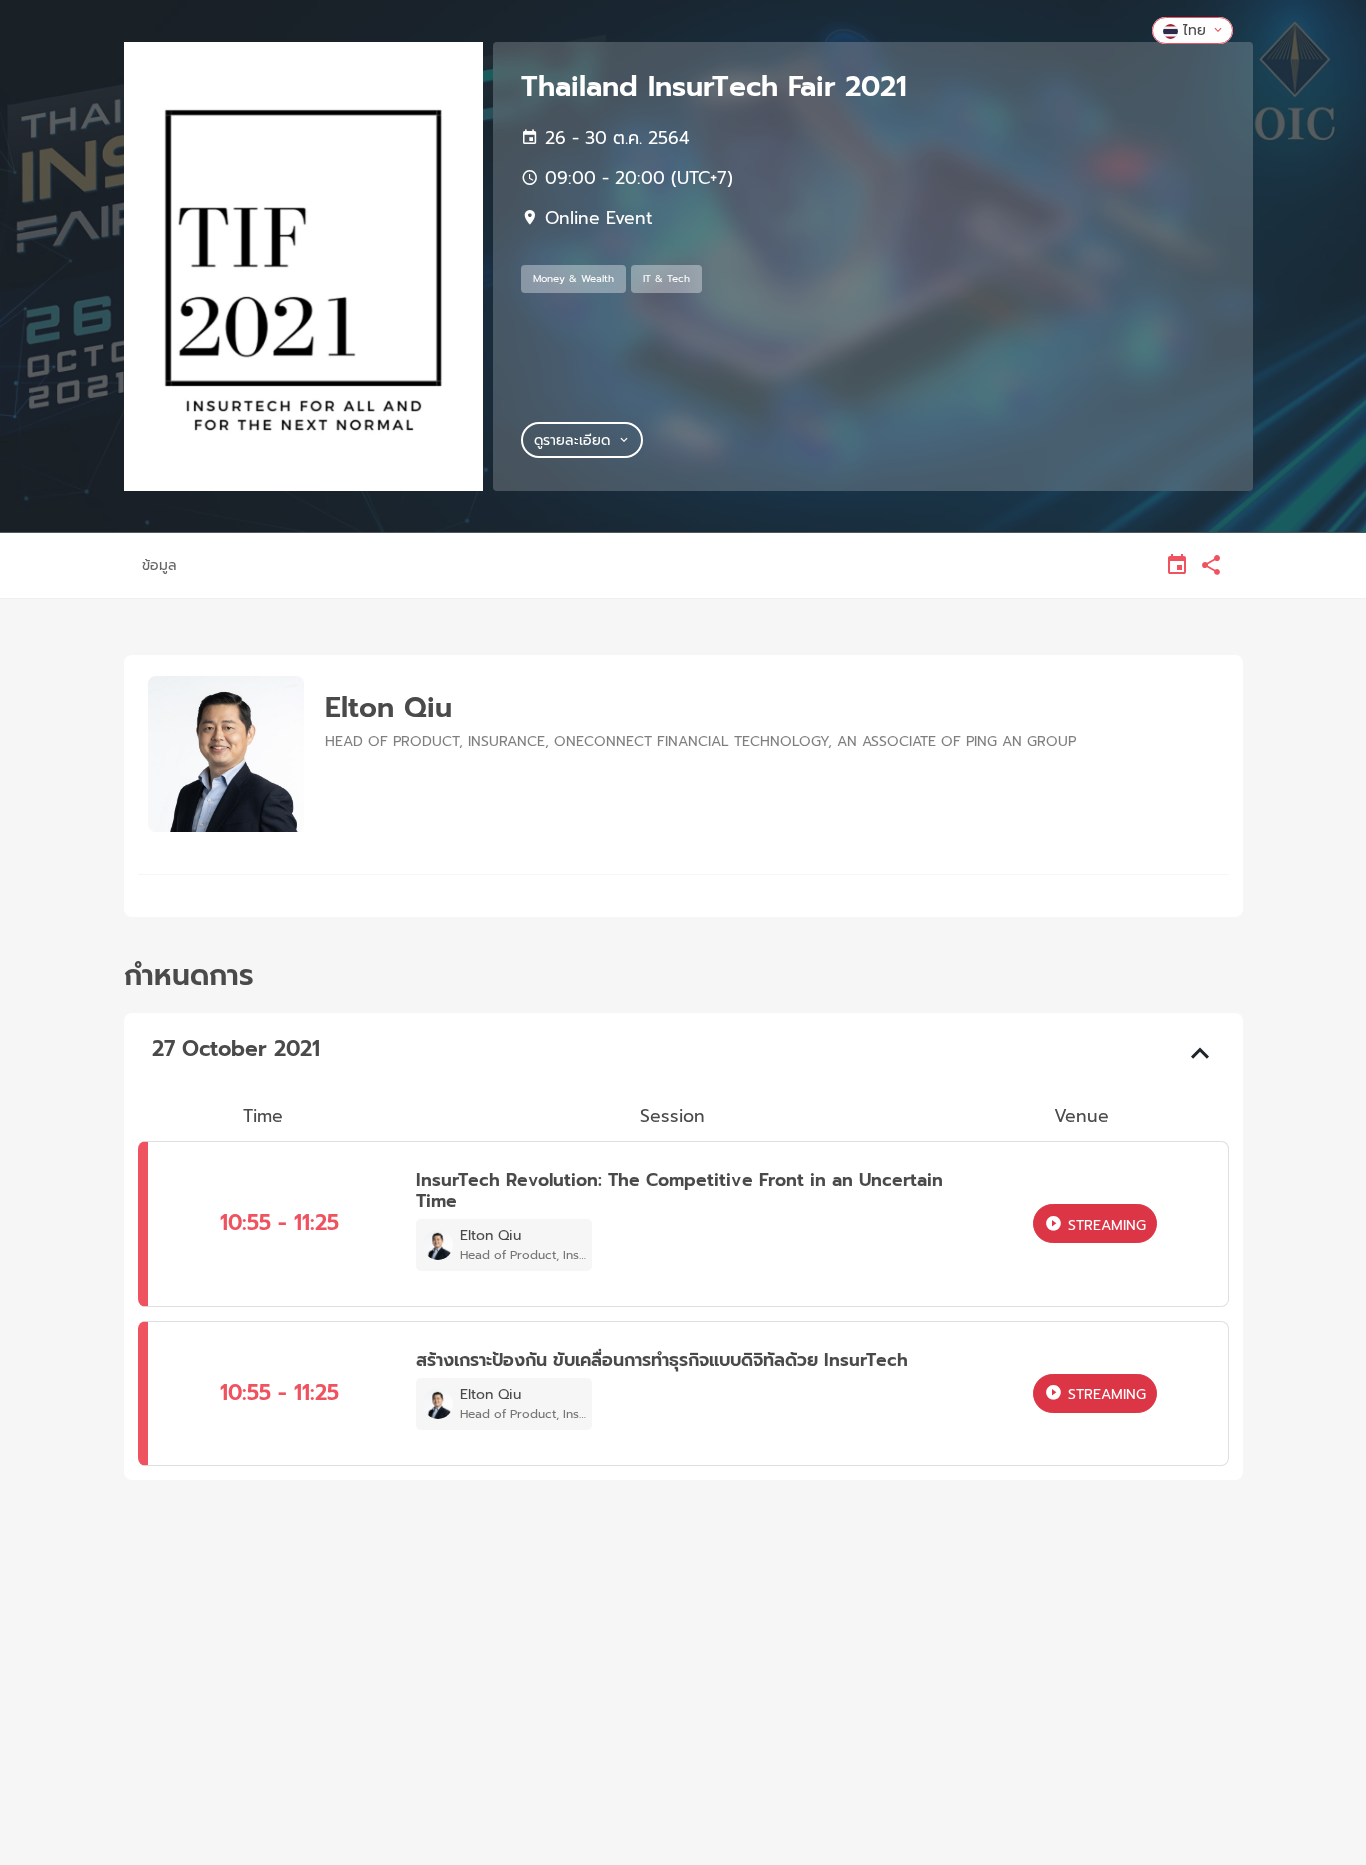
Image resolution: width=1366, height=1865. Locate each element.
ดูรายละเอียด (572, 440)
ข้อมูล (159, 565)
